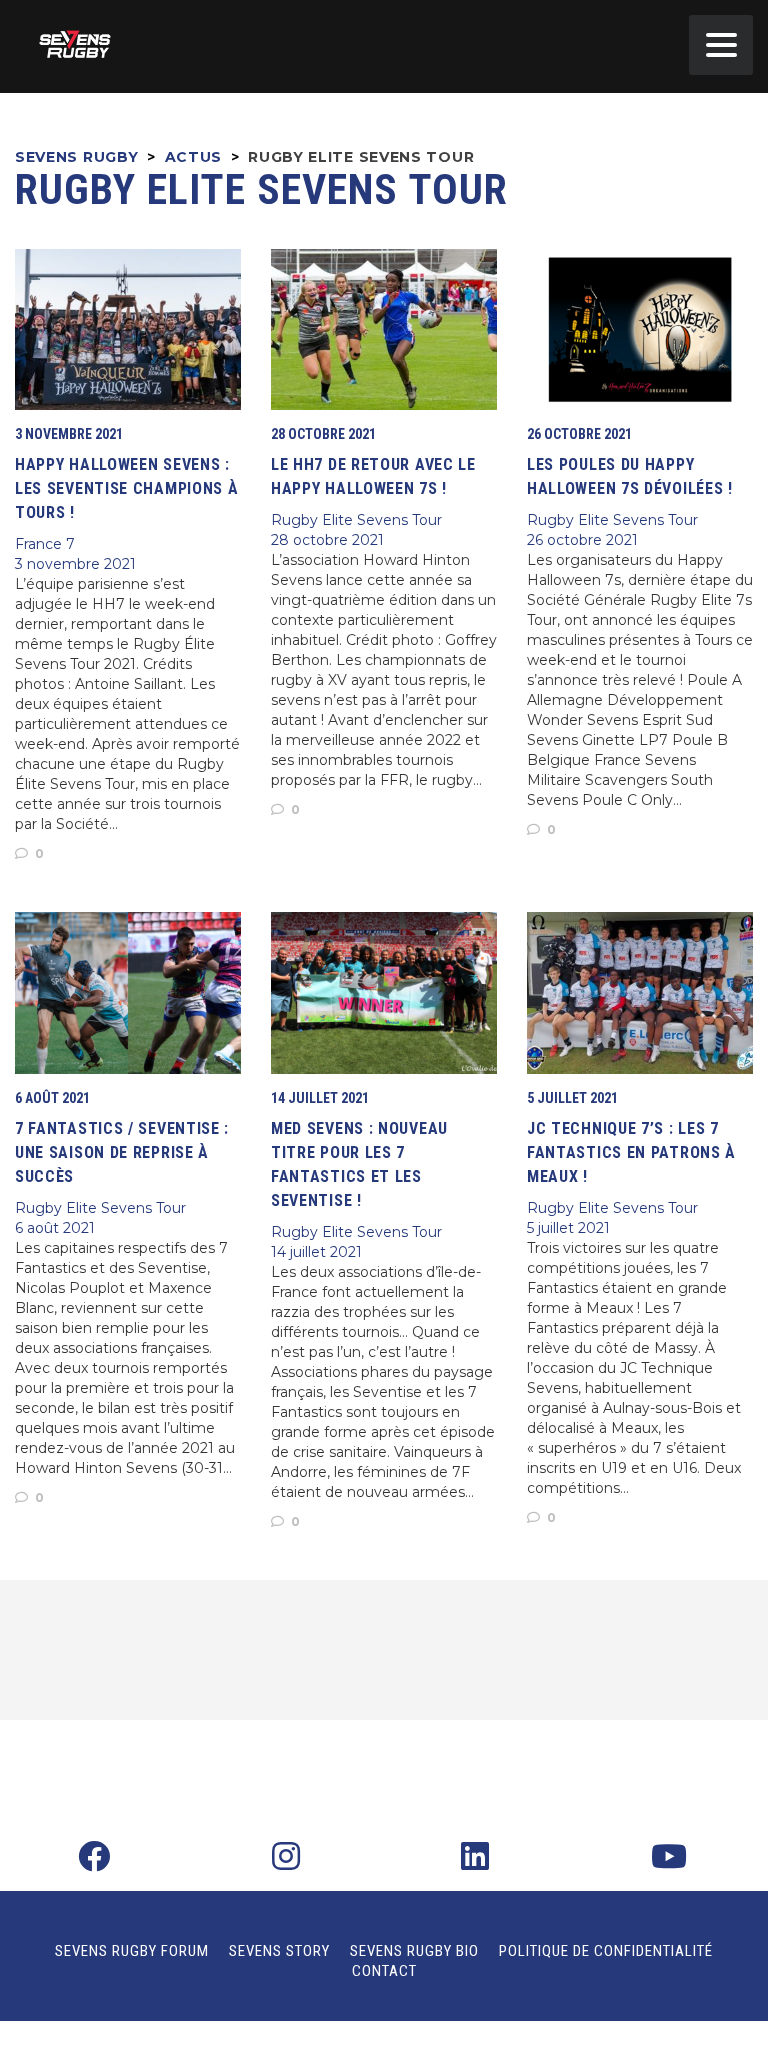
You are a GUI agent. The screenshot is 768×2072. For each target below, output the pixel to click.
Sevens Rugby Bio (414, 1951)
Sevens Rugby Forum (132, 1951)
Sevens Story (279, 1951)
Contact (384, 1971)
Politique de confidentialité (606, 1951)
